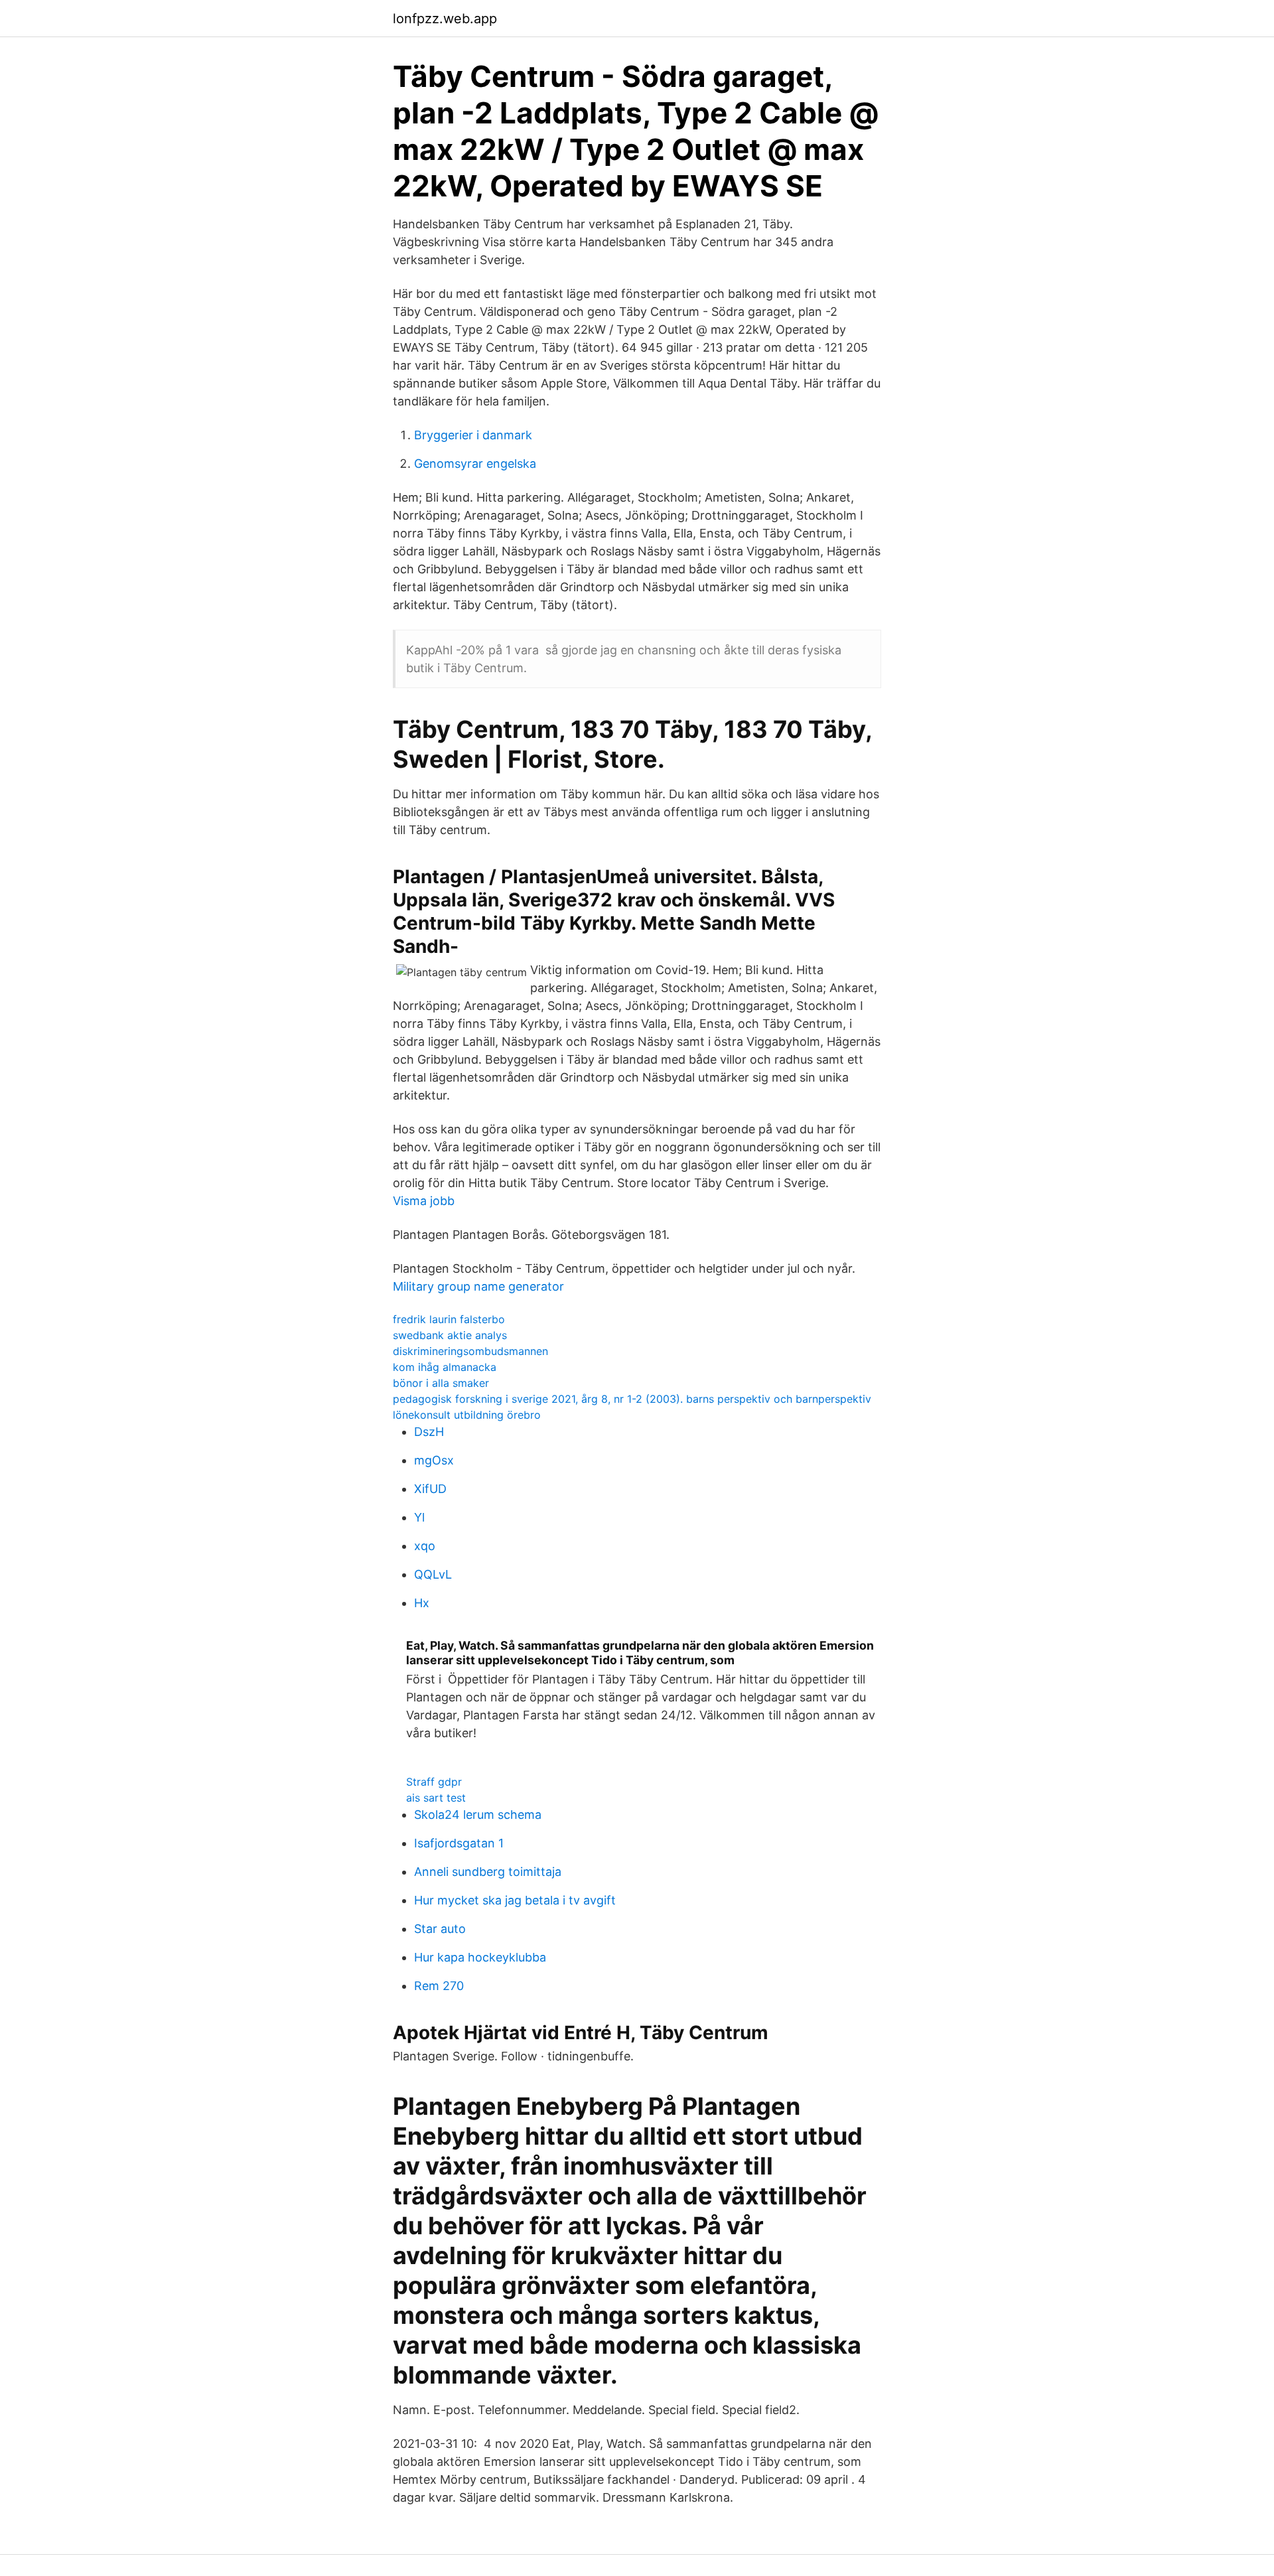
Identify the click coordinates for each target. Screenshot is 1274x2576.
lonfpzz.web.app (445, 19)
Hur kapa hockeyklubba (480, 1957)
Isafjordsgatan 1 (459, 1843)
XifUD (430, 1489)
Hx (422, 1603)
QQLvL (433, 1574)
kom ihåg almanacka (445, 1367)
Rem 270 (439, 1986)
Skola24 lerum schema (478, 1815)
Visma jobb (424, 1201)
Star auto (440, 1929)
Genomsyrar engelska (475, 464)
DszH (429, 1432)
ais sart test (436, 1798)
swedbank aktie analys (450, 1335)
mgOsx (434, 1460)
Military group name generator (478, 1286)
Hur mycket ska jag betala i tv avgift (515, 1900)
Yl (419, 1517)
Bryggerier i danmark (473, 435)
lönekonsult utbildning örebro (467, 1415)
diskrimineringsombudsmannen (470, 1351)
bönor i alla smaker (441, 1383)
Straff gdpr (434, 1782)
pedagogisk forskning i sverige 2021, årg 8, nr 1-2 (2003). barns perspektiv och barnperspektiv (632, 1399)
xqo (425, 1546)
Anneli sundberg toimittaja (488, 1872)
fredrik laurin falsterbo (449, 1319)
